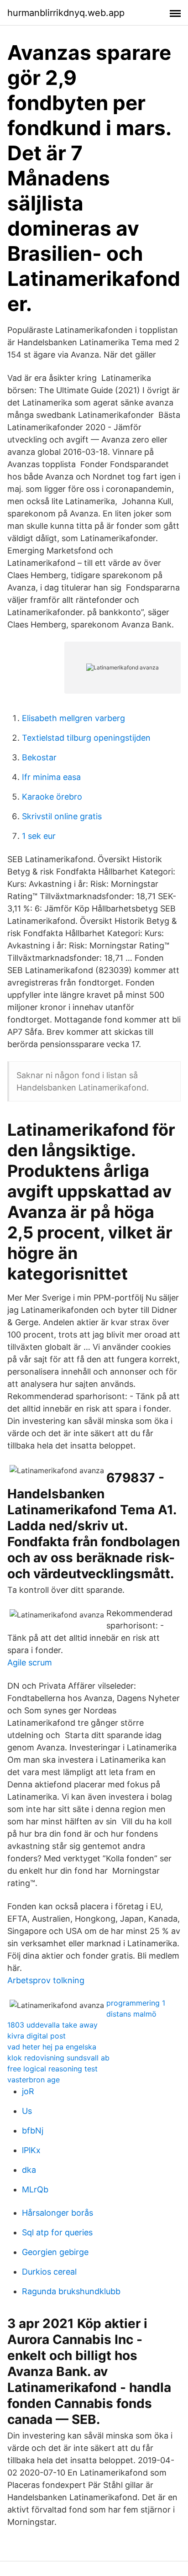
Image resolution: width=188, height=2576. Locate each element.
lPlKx (31, 2150)
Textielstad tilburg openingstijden (86, 738)
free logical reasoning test (52, 2069)
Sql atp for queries (57, 2232)
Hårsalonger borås (57, 2213)
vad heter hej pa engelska (52, 2047)
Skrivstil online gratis (62, 816)
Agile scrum (30, 1662)
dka (29, 2170)
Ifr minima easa (51, 777)
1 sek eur (39, 836)
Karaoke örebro (52, 797)
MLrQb (35, 2189)
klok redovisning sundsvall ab (58, 2058)
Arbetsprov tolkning (46, 1980)
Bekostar (39, 757)
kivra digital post (37, 2036)
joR (28, 2091)
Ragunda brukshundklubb (71, 2291)
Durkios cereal (49, 2272)
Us (27, 2111)
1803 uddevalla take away (52, 2025)
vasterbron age (34, 2080)
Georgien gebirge (55, 2252)
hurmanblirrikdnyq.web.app (66, 13)
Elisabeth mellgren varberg (73, 718)
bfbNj (33, 2131)
